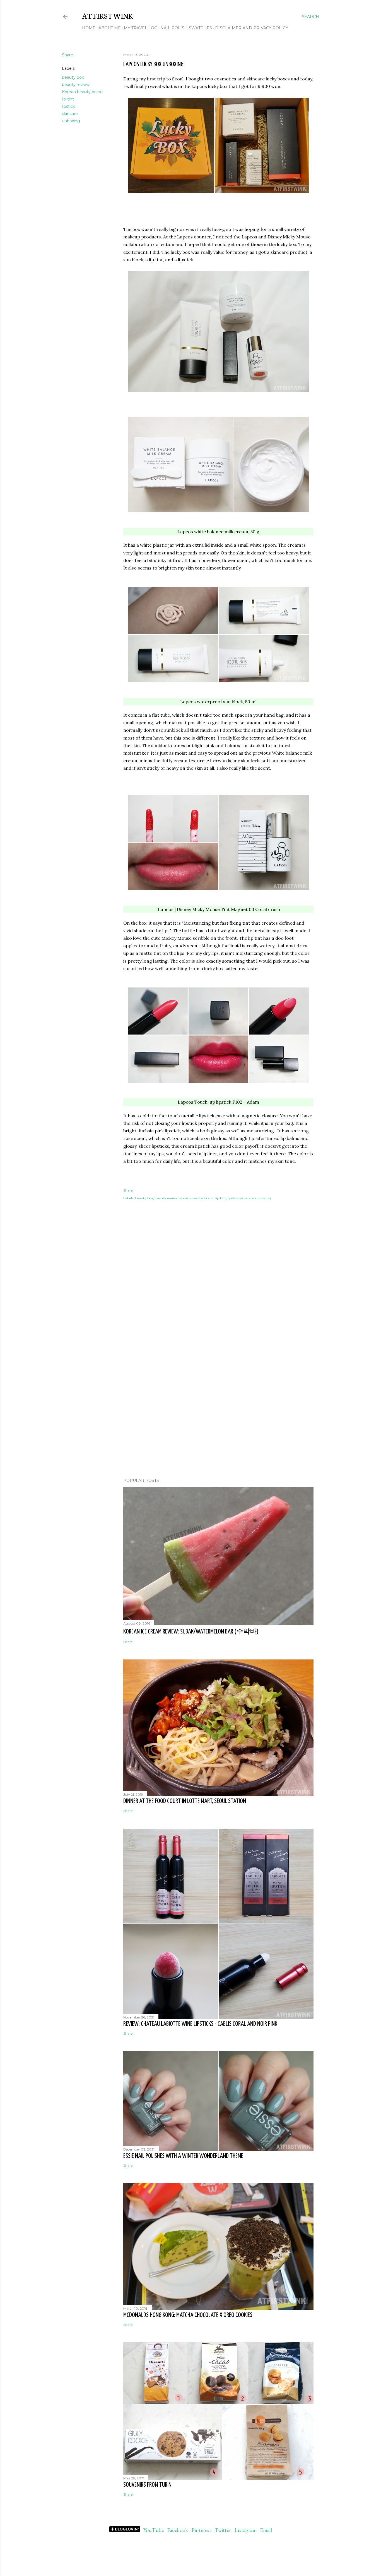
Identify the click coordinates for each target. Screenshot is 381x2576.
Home (89, 28)
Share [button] (67, 55)
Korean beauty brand (82, 92)
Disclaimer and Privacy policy (252, 28)
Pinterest (201, 2530)
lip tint (68, 99)
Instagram (245, 2530)
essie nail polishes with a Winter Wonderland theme (183, 2156)
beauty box (73, 77)
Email (266, 2530)
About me (110, 28)
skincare (70, 114)
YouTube (154, 2530)
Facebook (178, 2530)
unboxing (71, 121)
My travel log (141, 28)
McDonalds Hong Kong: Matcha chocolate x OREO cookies (188, 2315)
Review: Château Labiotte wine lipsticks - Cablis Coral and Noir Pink (200, 2024)
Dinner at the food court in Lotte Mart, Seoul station (185, 1801)
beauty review (76, 85)
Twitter (223, 2530)
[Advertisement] (218, 1425)
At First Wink (108, 15)
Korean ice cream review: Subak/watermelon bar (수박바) (191, 1632)
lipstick (68, 106)
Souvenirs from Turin (147, 2485)
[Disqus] (218, 1293)
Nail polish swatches (186, 28)
